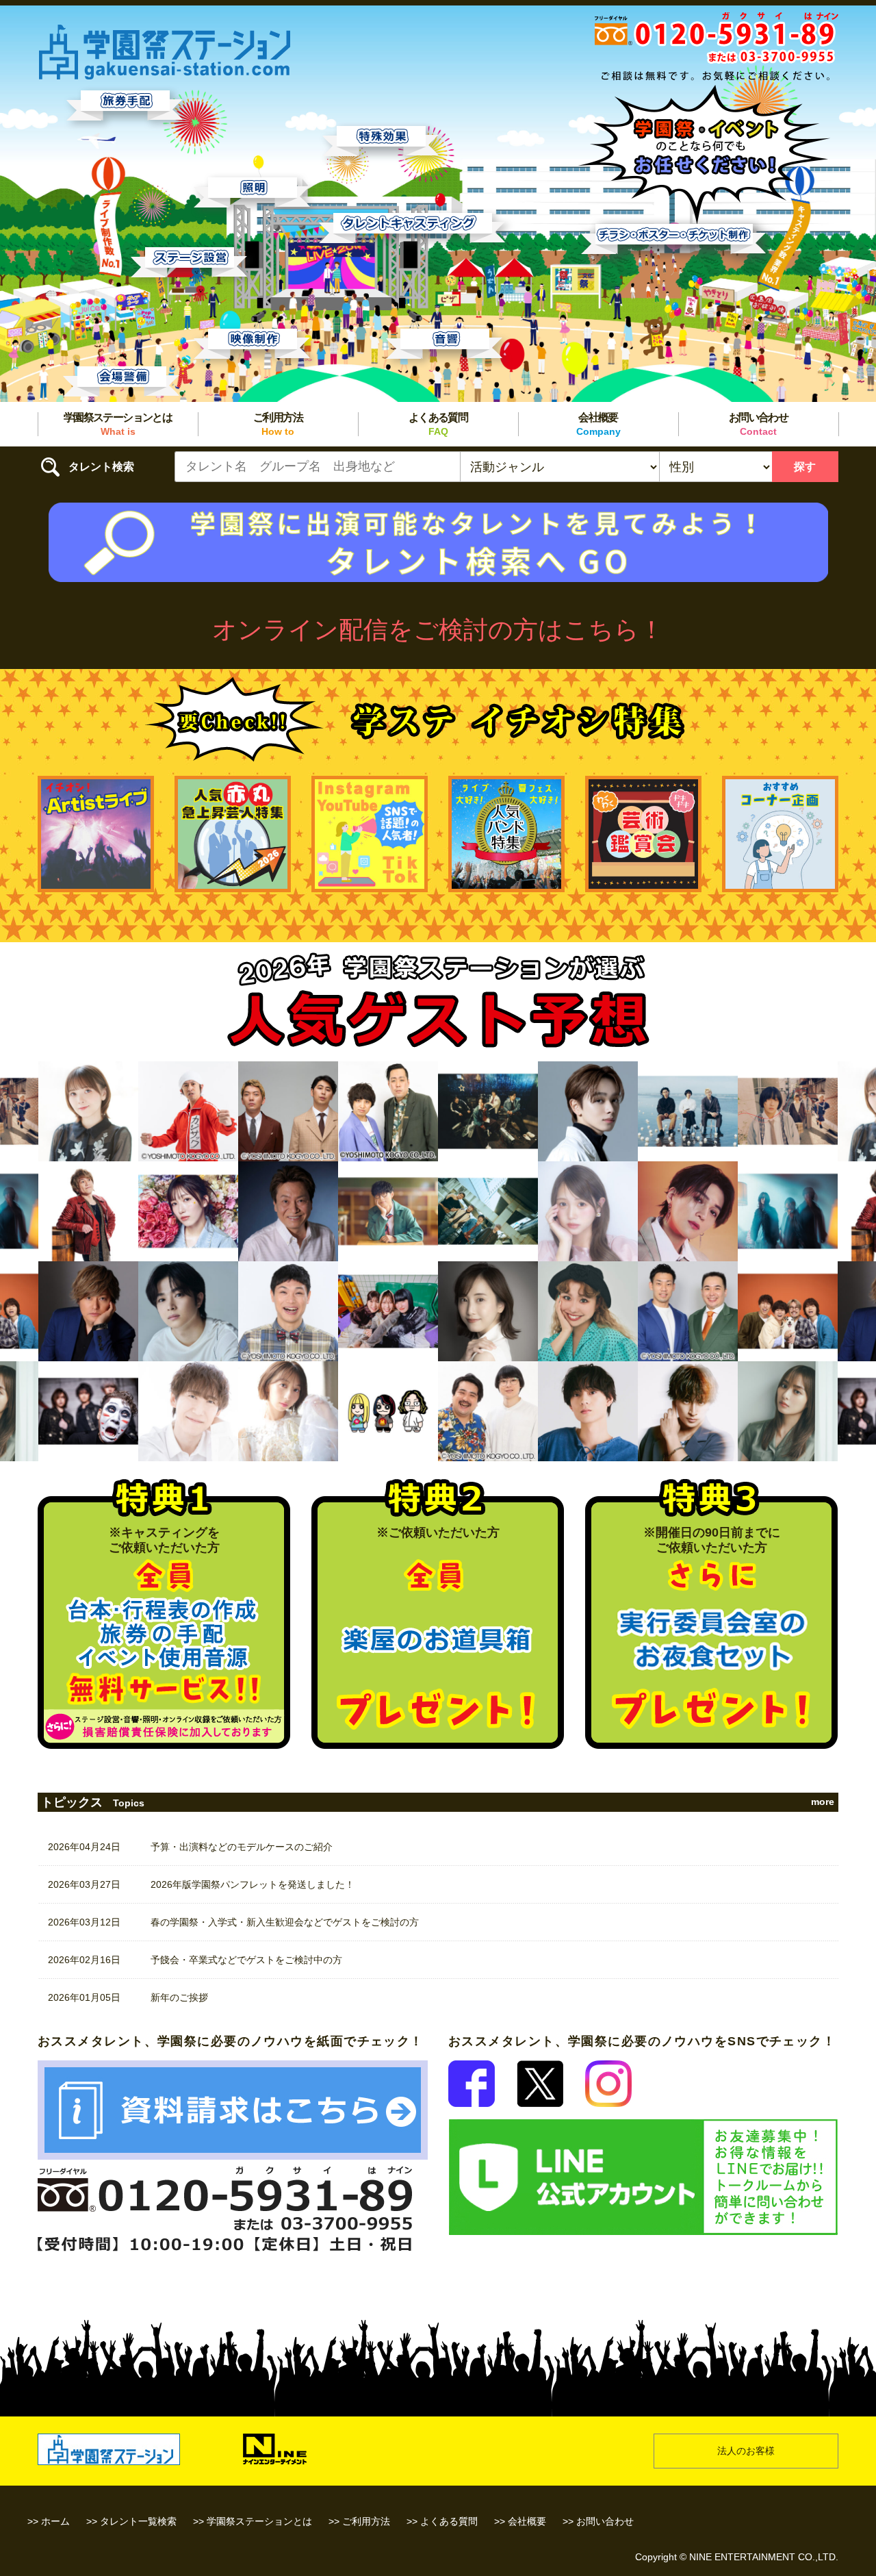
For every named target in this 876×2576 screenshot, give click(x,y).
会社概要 (598, 424)
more (823, 1802)
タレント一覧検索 (138, 2521)
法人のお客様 (746, 2451)
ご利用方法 (278, 424)
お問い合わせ (758, 424)
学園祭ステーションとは (118, 424)
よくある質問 (438, 424)
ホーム (55, 2521)
